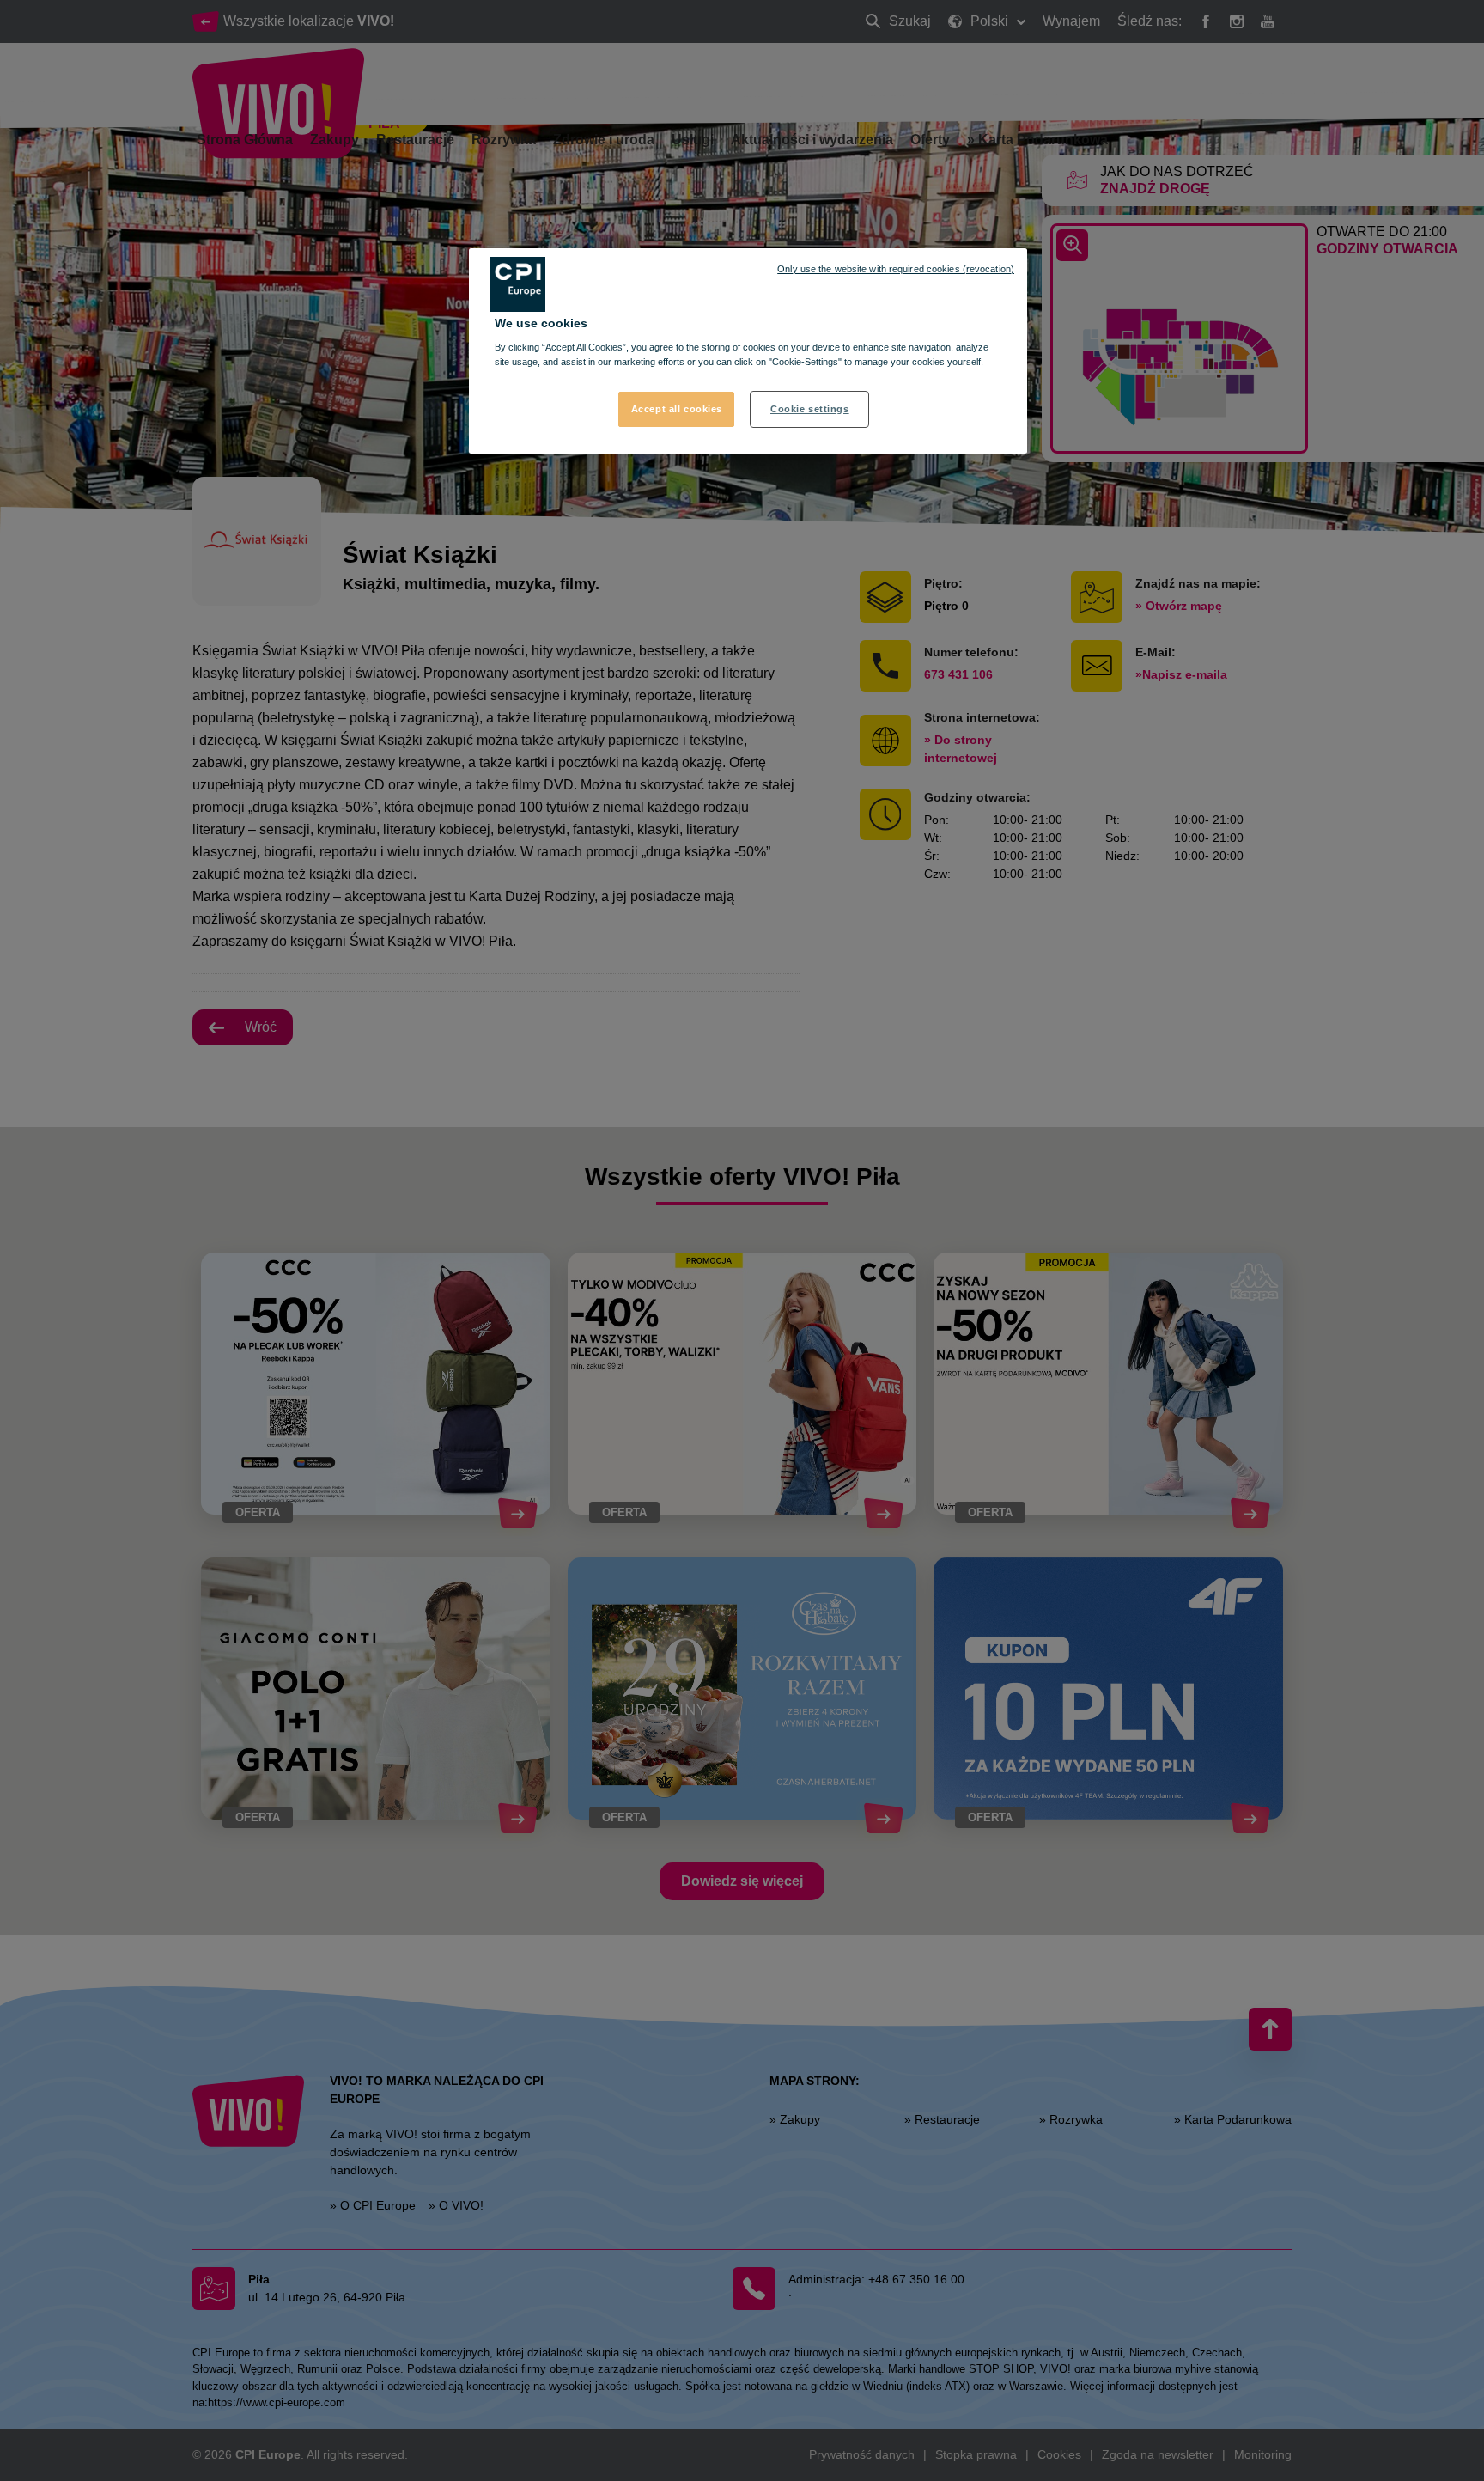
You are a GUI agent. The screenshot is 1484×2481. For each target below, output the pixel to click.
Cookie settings (810, 409)
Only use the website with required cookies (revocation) (896, 269)
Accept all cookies (677, 409)
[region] (748, 351)
